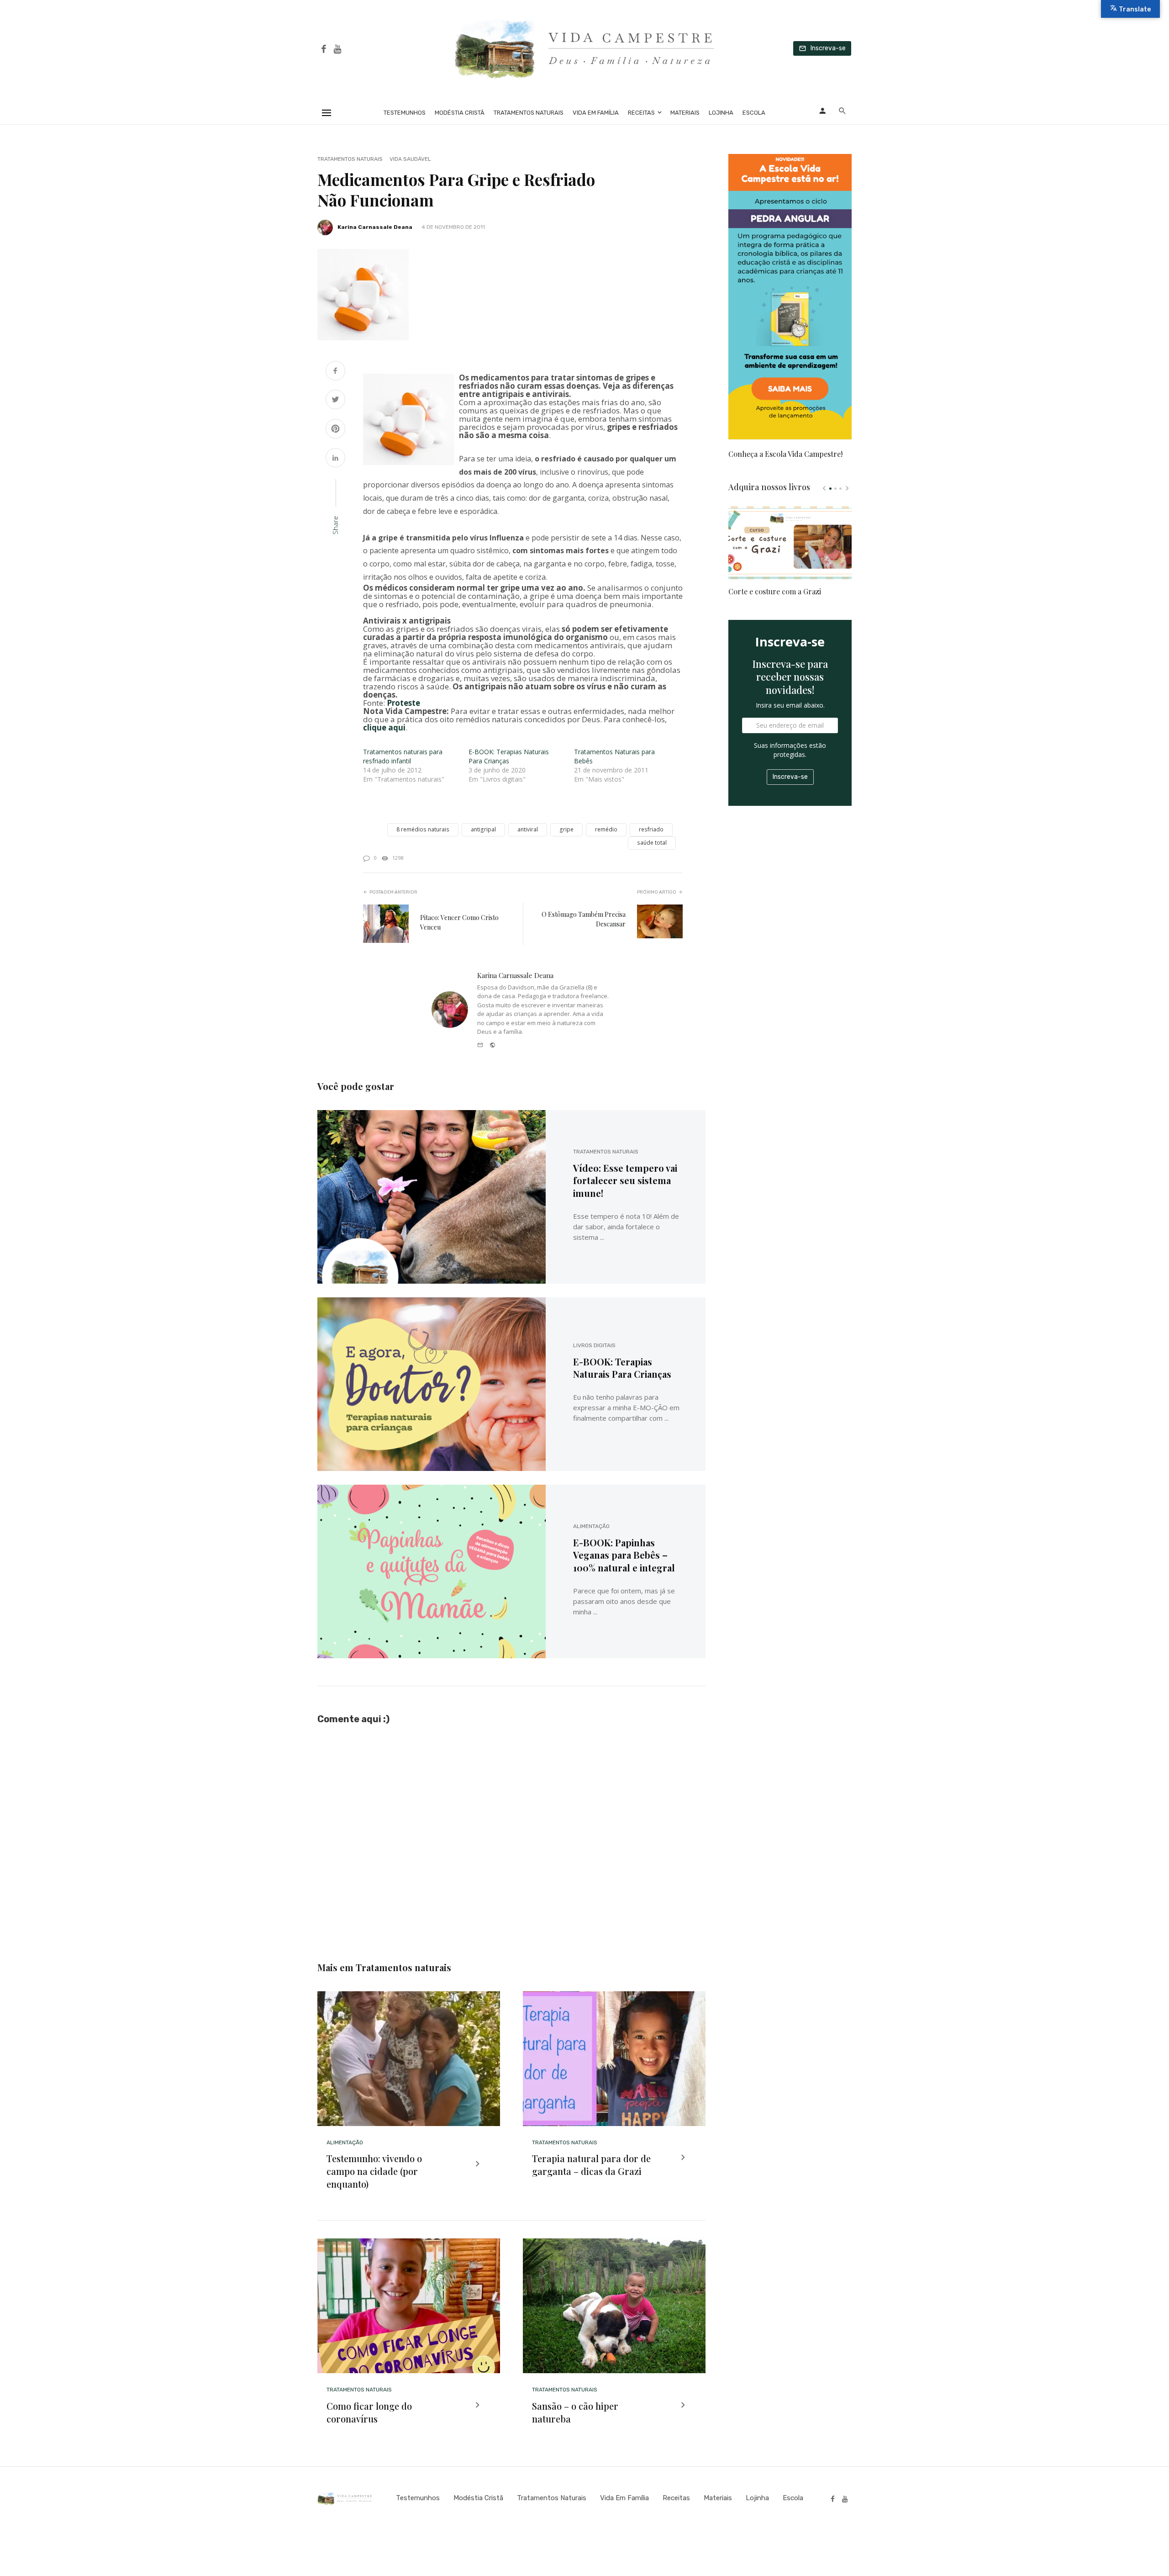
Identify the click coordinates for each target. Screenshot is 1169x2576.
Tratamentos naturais (529, 113)
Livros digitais (594, 1345)
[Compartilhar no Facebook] (335, 372)
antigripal (483, 829)
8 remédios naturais (423, 829)
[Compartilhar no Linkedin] (335, 459)
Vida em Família (596, 113)
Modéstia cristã (460, 113)
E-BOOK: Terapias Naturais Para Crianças (509, 756)
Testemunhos (405, 113)
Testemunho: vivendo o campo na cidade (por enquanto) (374, 2171)
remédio (606, 829)
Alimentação (591, 1526)
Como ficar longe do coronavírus (369, 2412)
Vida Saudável (410, 159)
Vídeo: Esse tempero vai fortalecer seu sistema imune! (625, 1181)
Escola (754, 113)
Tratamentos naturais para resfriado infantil (403, 756)
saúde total (652, 843)
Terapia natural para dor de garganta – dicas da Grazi (591, 2165)
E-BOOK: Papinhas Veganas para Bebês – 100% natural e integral (624, 1555)
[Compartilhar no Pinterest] (335, 430)
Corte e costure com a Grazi (775, 591)
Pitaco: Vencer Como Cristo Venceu (459, 922)
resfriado (651, 829)
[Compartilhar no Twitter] (335, 400)
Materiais (685, 113)
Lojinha (721, 113)
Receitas (641, 113)
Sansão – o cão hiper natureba (575, 2412)
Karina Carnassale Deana (375, 227)
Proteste (403, 703)
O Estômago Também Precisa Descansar (584, 919)
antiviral (528, 829)
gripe (566, 829)
